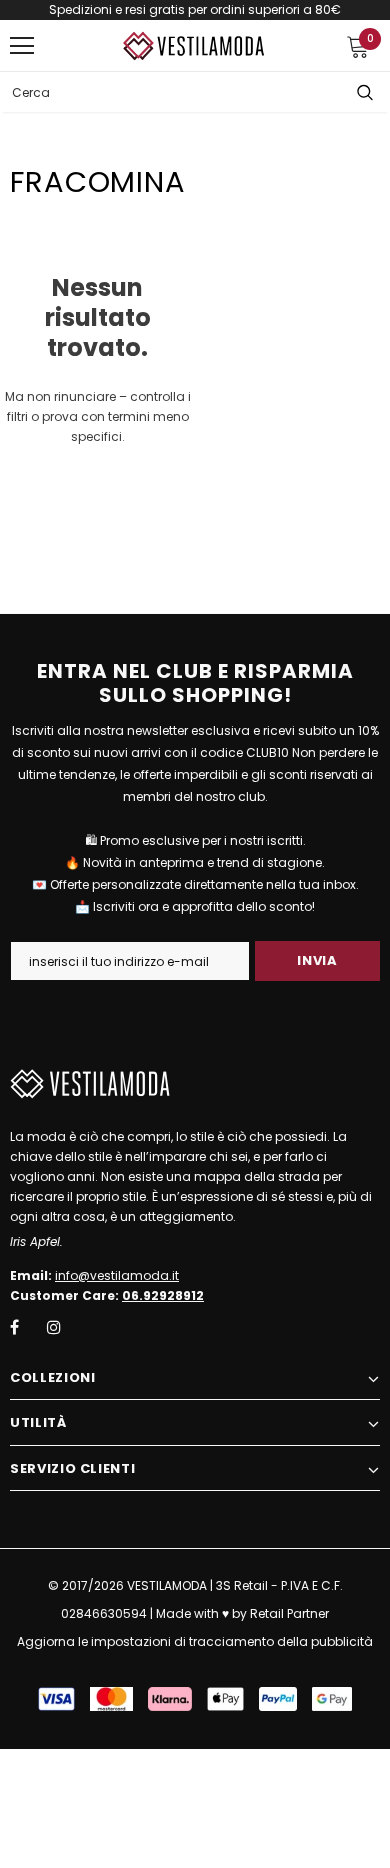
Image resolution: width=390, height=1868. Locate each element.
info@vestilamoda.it (117, 1275)
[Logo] (194, 45)
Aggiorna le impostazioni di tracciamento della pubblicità (195, 1641)
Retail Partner (289, 1613)
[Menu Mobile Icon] (22, 46)
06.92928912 (163, 1295)
